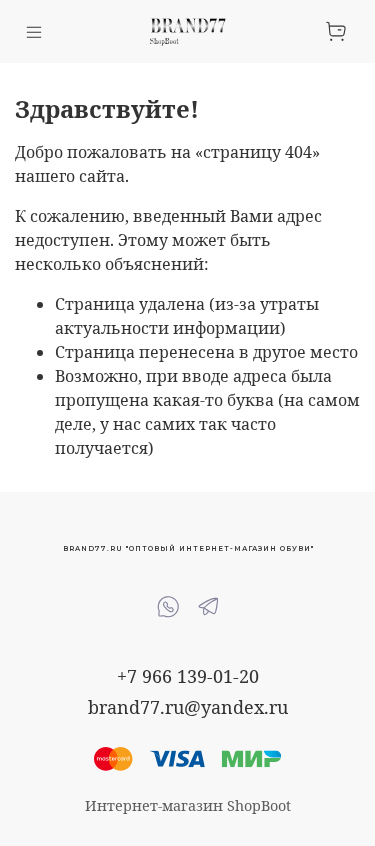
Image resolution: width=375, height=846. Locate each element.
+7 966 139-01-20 (188, 676)
